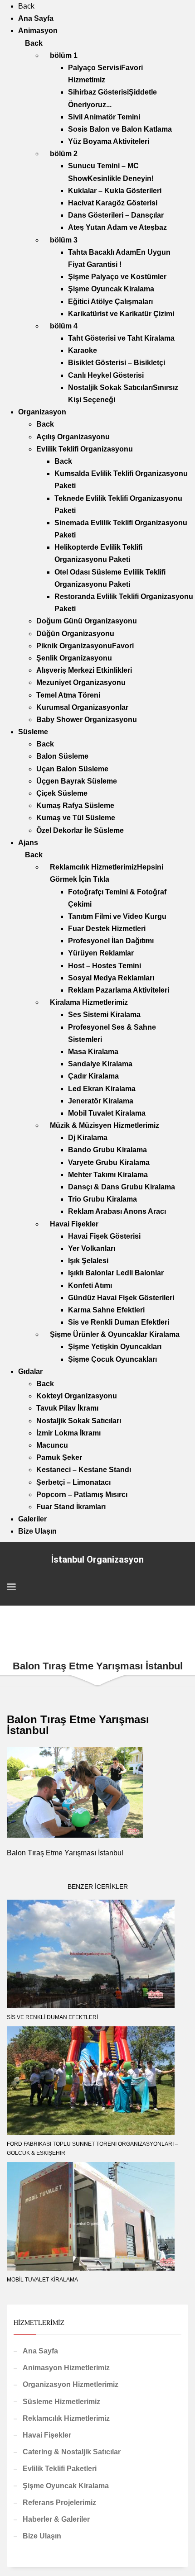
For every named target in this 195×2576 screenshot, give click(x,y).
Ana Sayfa (40, 2351)
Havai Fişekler (47, 2435)
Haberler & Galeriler (56, 2519)
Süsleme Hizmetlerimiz (61, 2402)
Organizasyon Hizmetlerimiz (71, 2384)
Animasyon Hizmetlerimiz (66, 2368)
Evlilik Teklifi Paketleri (60, 2469)
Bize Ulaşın (42, 2536)
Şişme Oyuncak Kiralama (66, 2486)
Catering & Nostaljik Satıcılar (72, 2452)
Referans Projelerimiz (59, 2502)
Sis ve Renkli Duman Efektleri (52, 2017)
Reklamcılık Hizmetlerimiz (66, 2418)
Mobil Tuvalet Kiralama (42, 2280)
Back (26, 6)
